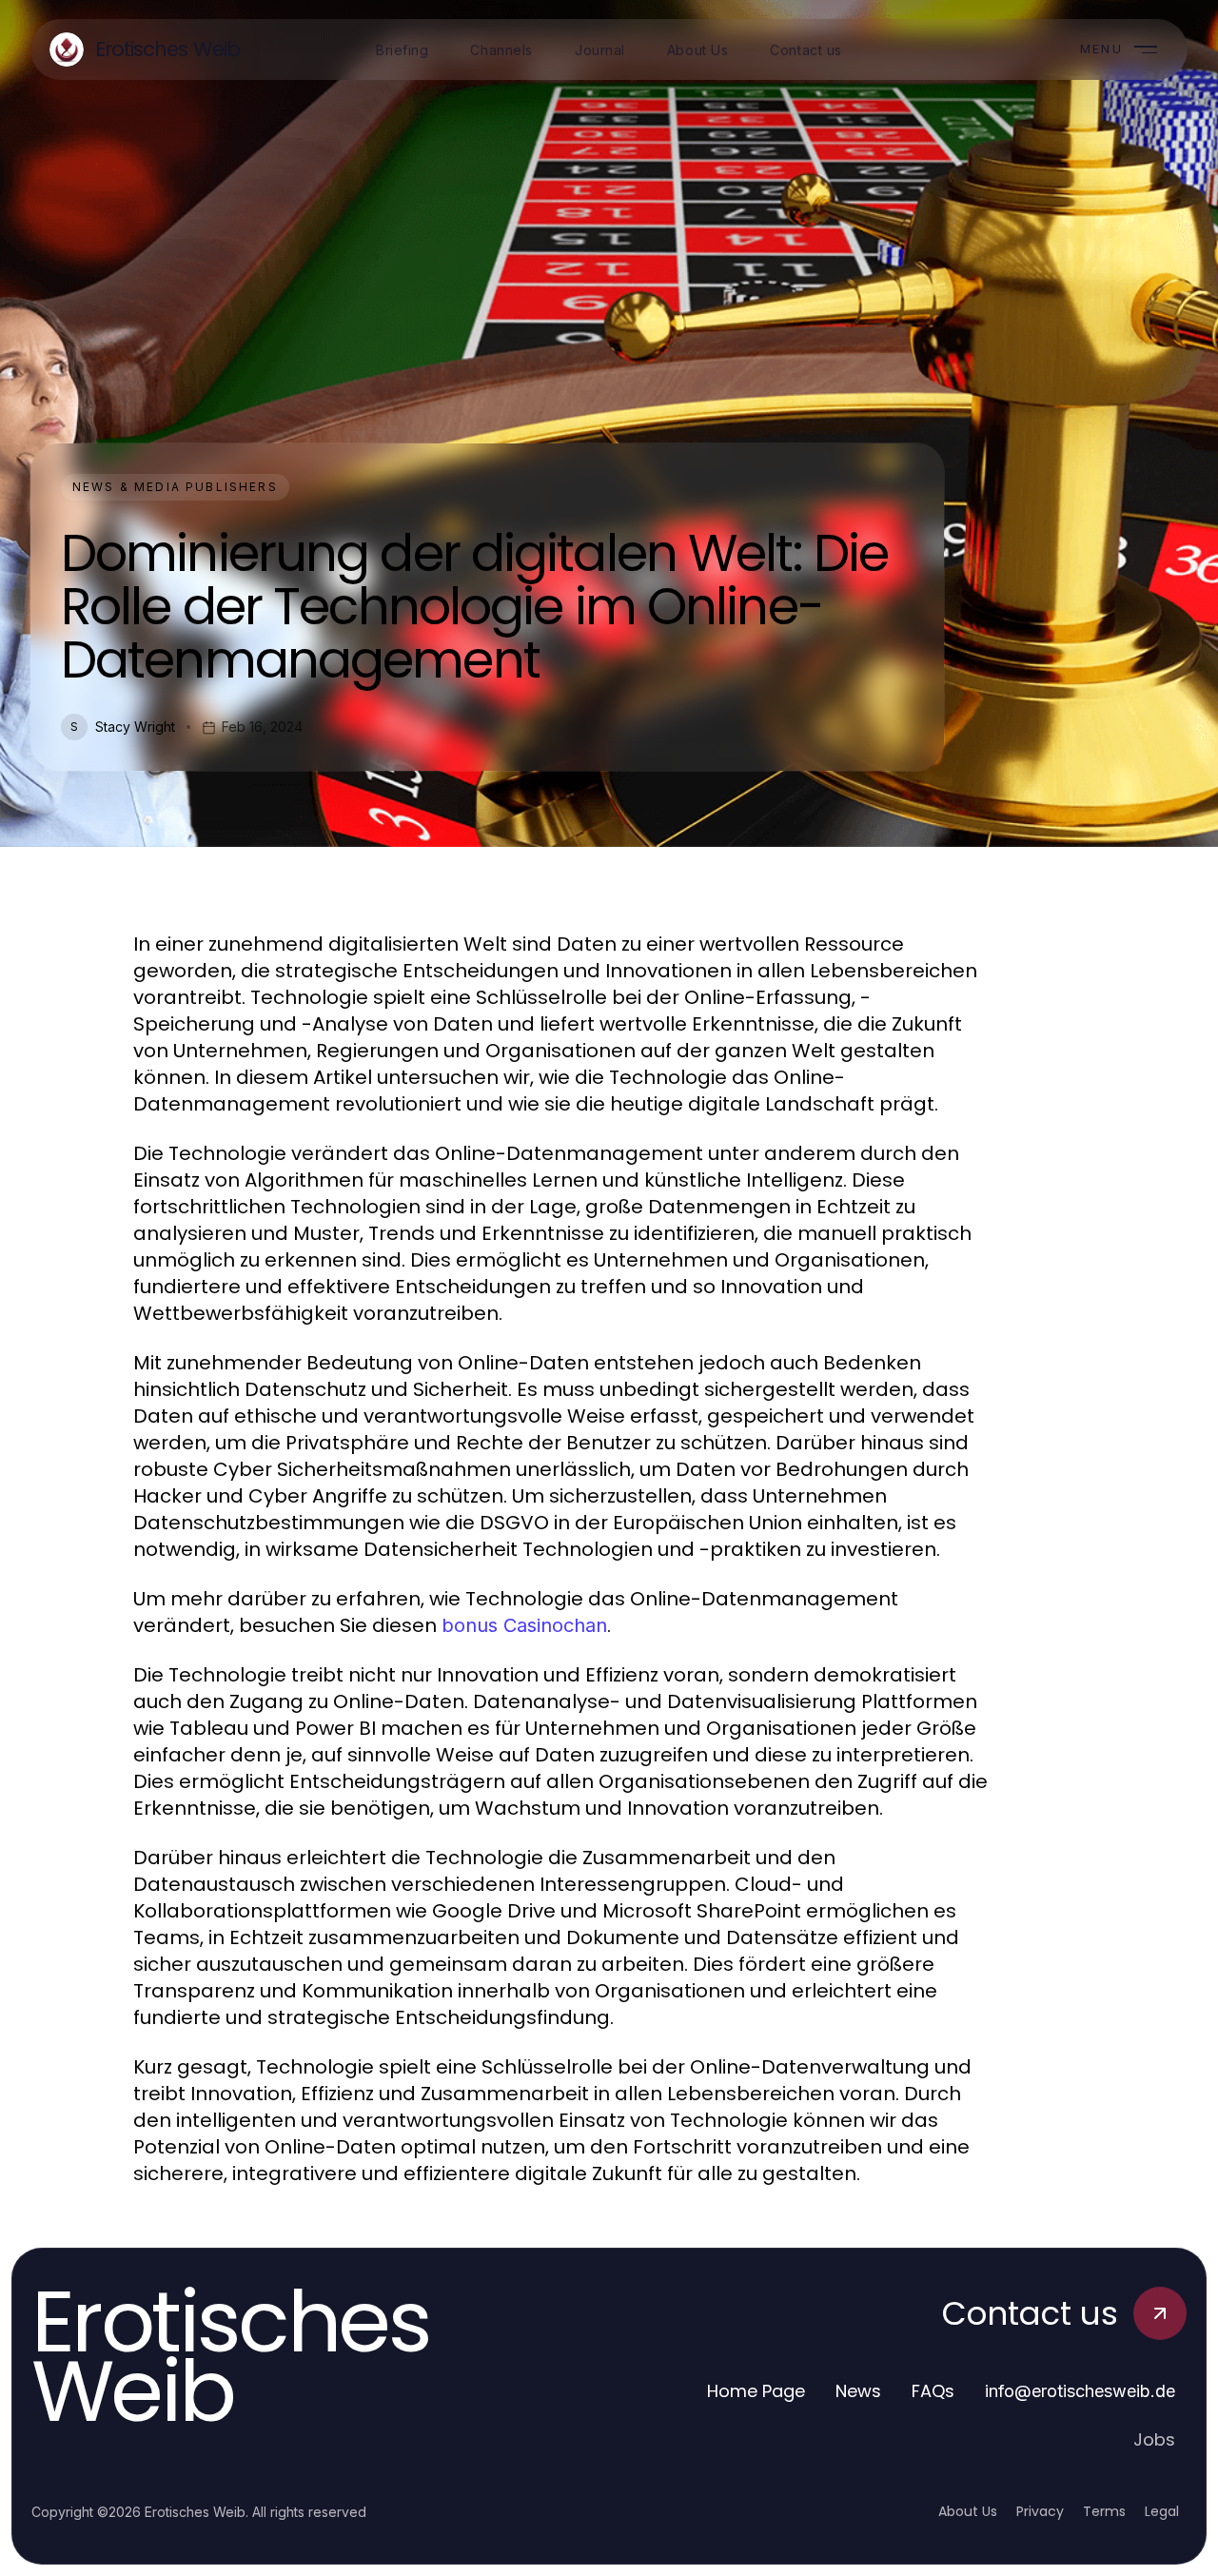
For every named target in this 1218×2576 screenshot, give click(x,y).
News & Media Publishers (175, 487)
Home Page (756, 2391)
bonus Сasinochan (524, 1625)
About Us (968, 2511)
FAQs (933, 2391)
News (858, 2391)
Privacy (1040, 2511)
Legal (1162, 2511)
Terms (1104, 2511)
